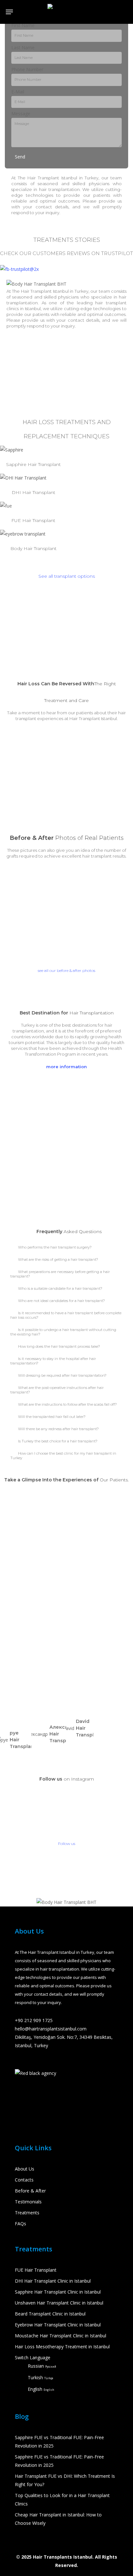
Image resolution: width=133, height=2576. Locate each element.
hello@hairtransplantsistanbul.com (51, 2029)
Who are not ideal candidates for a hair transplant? (61, 1301)
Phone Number (27, 69)
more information (66, 1067)
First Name (23, 25)
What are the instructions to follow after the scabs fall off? (67, 1404)
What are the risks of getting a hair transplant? (58, 1259)
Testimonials (28, 2202)
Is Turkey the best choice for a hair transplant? (58, 1441)
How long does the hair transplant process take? (59, 1346)
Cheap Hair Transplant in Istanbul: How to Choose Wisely (58, 2519)
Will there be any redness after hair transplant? (58, 1429)
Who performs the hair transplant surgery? (55, 1247)
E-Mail (18, 92)
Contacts (24, 2180)
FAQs (20, 2224)
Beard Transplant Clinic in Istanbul (50, 2314)
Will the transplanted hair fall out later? (52, 1417)
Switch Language (33, 2357)
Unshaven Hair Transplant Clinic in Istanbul (59, 2303)
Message (21, 114)
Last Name (23, 48)
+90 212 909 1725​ (34, 2020)
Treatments (27, 2213)
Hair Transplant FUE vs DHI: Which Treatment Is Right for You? (65, 2480)
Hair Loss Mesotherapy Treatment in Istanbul (62, 2347)
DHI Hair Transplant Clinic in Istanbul (53, 2281)
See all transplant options (67, 576)
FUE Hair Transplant (36, 2270)
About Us (25, 2169)
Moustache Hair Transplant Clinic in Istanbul (61, 2336)
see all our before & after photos (66, 970)
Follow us (67, 1844)
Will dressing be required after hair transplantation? (62, 1375)
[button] (66, 1247)
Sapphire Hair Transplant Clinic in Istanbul (58, 2292)
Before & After (30, 2191)
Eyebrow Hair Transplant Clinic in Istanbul (58, 2325)
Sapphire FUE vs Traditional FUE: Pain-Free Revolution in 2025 (59, 2442)
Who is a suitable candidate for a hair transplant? (60, 1288)
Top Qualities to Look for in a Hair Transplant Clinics (62, 2500)
